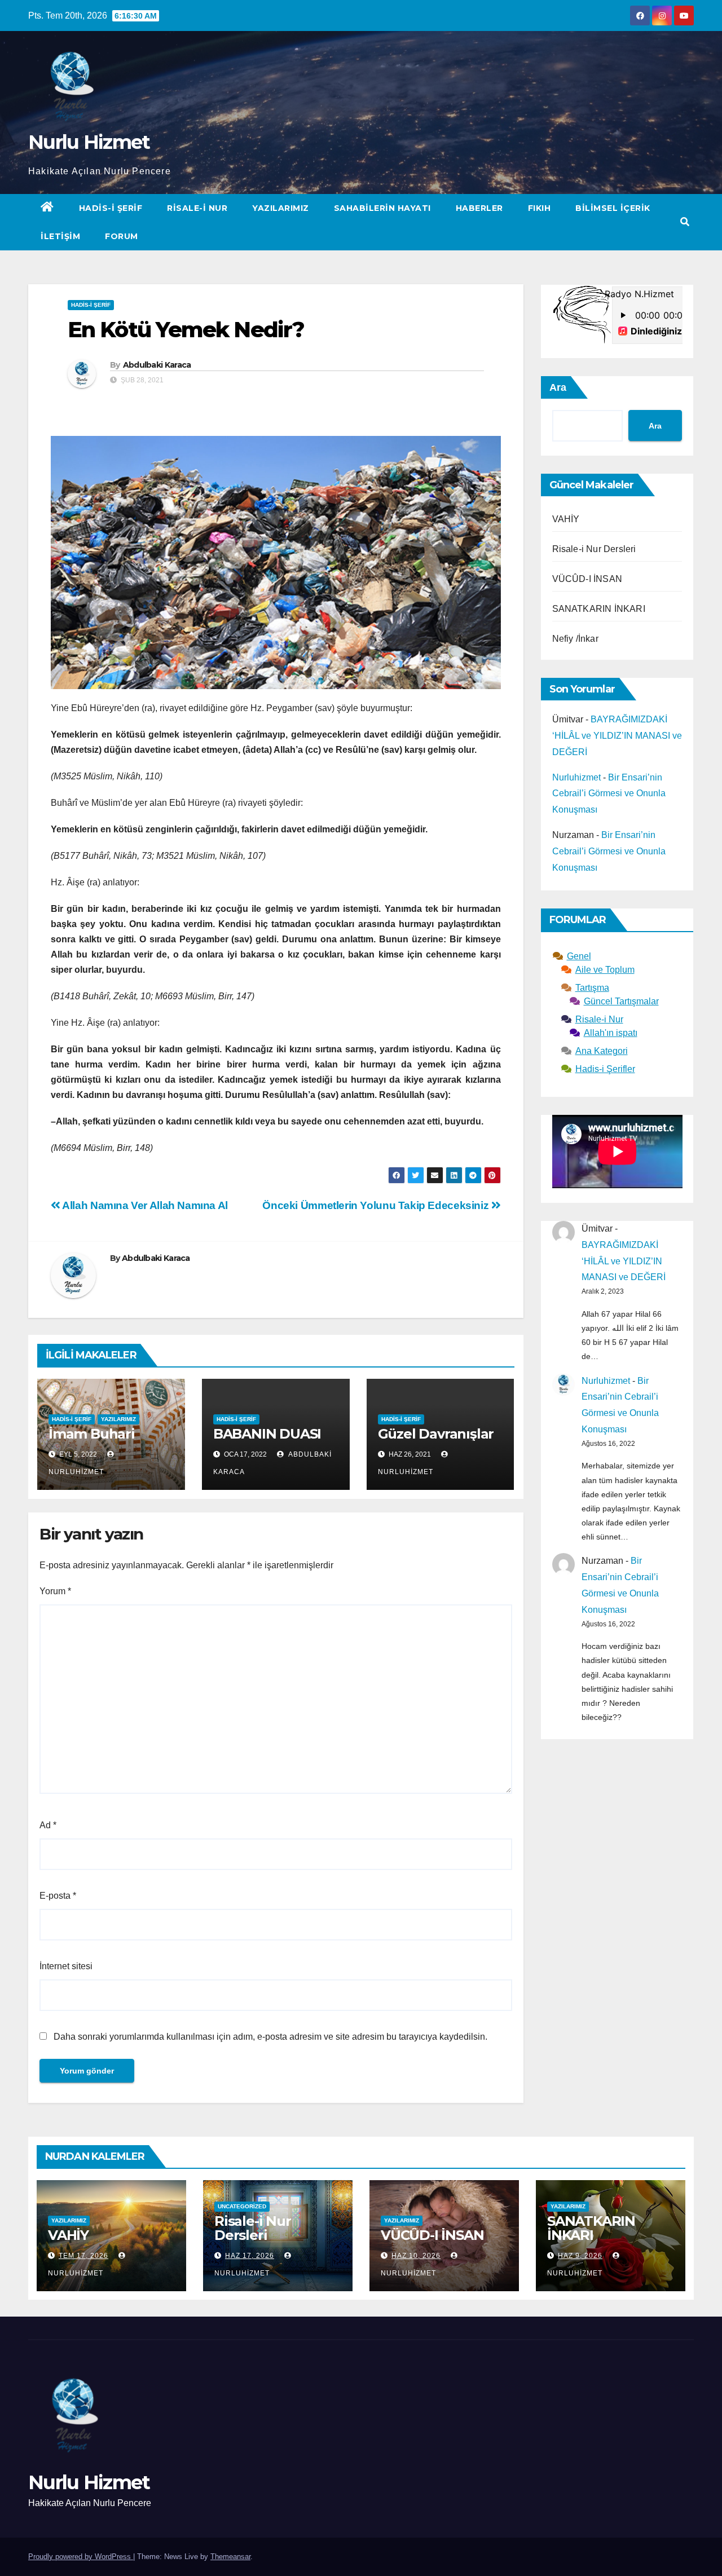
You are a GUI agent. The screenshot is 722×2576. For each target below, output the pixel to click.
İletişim (60, 236)
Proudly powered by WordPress (81, 2557)
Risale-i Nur (197, 208)
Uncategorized (242, 2206)
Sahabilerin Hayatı (382, 208)
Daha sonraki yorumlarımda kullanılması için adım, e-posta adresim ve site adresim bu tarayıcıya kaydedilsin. (270, 2037)
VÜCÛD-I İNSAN (587, 579)
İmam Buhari (92, 1434)
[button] (685, 222)
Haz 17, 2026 (250, 2256)
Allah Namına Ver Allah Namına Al (144, 1205)
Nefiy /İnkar (575, 639)
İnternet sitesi (66, 1966)
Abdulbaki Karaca (157, 365)
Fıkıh (540, 208)
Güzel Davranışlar (436, 1434)
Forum (122, 236)
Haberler (479, 208)
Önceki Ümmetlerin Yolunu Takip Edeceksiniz (377, 1205)
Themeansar (230, 2557)
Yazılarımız (281, 208)
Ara (558, 387)
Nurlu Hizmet (89, 142)
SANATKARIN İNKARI (599, 609)
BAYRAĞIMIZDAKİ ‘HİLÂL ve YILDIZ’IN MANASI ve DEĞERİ (617, 736)
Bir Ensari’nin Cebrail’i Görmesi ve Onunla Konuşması (609, 794)
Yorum (55, 1591)
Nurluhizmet (576, 777)
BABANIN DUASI (267, 1434)
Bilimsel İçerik (613, 208)
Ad (48, 1825)
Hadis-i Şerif (111, 208)
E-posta (58, 1896)
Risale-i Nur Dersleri (594, 549)
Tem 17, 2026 (83, 2256)
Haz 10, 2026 (416, 2256)
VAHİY (566, 519)
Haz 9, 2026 (580, 2256)
